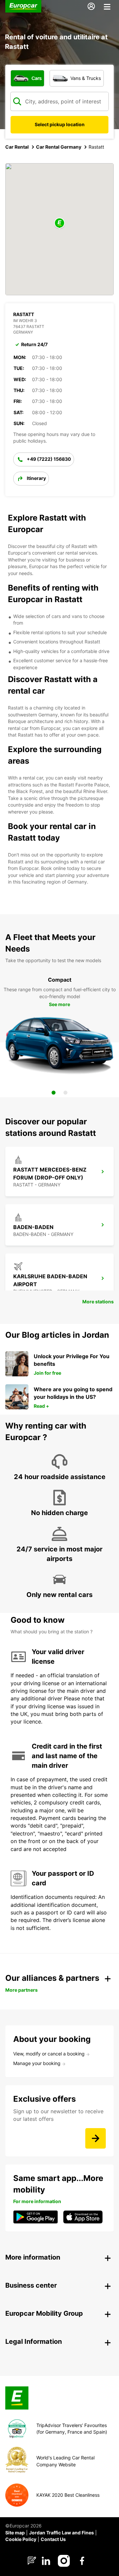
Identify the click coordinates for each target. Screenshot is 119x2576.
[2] (65, 1093)
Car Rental (17, 147)
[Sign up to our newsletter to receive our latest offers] (96, 2138)
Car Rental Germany (59, 147)
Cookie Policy (21, 2539)
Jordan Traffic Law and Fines (61, 2533)
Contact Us (53, 2539)
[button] (59, 223)
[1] (54, 1093)
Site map (15, 2533)
